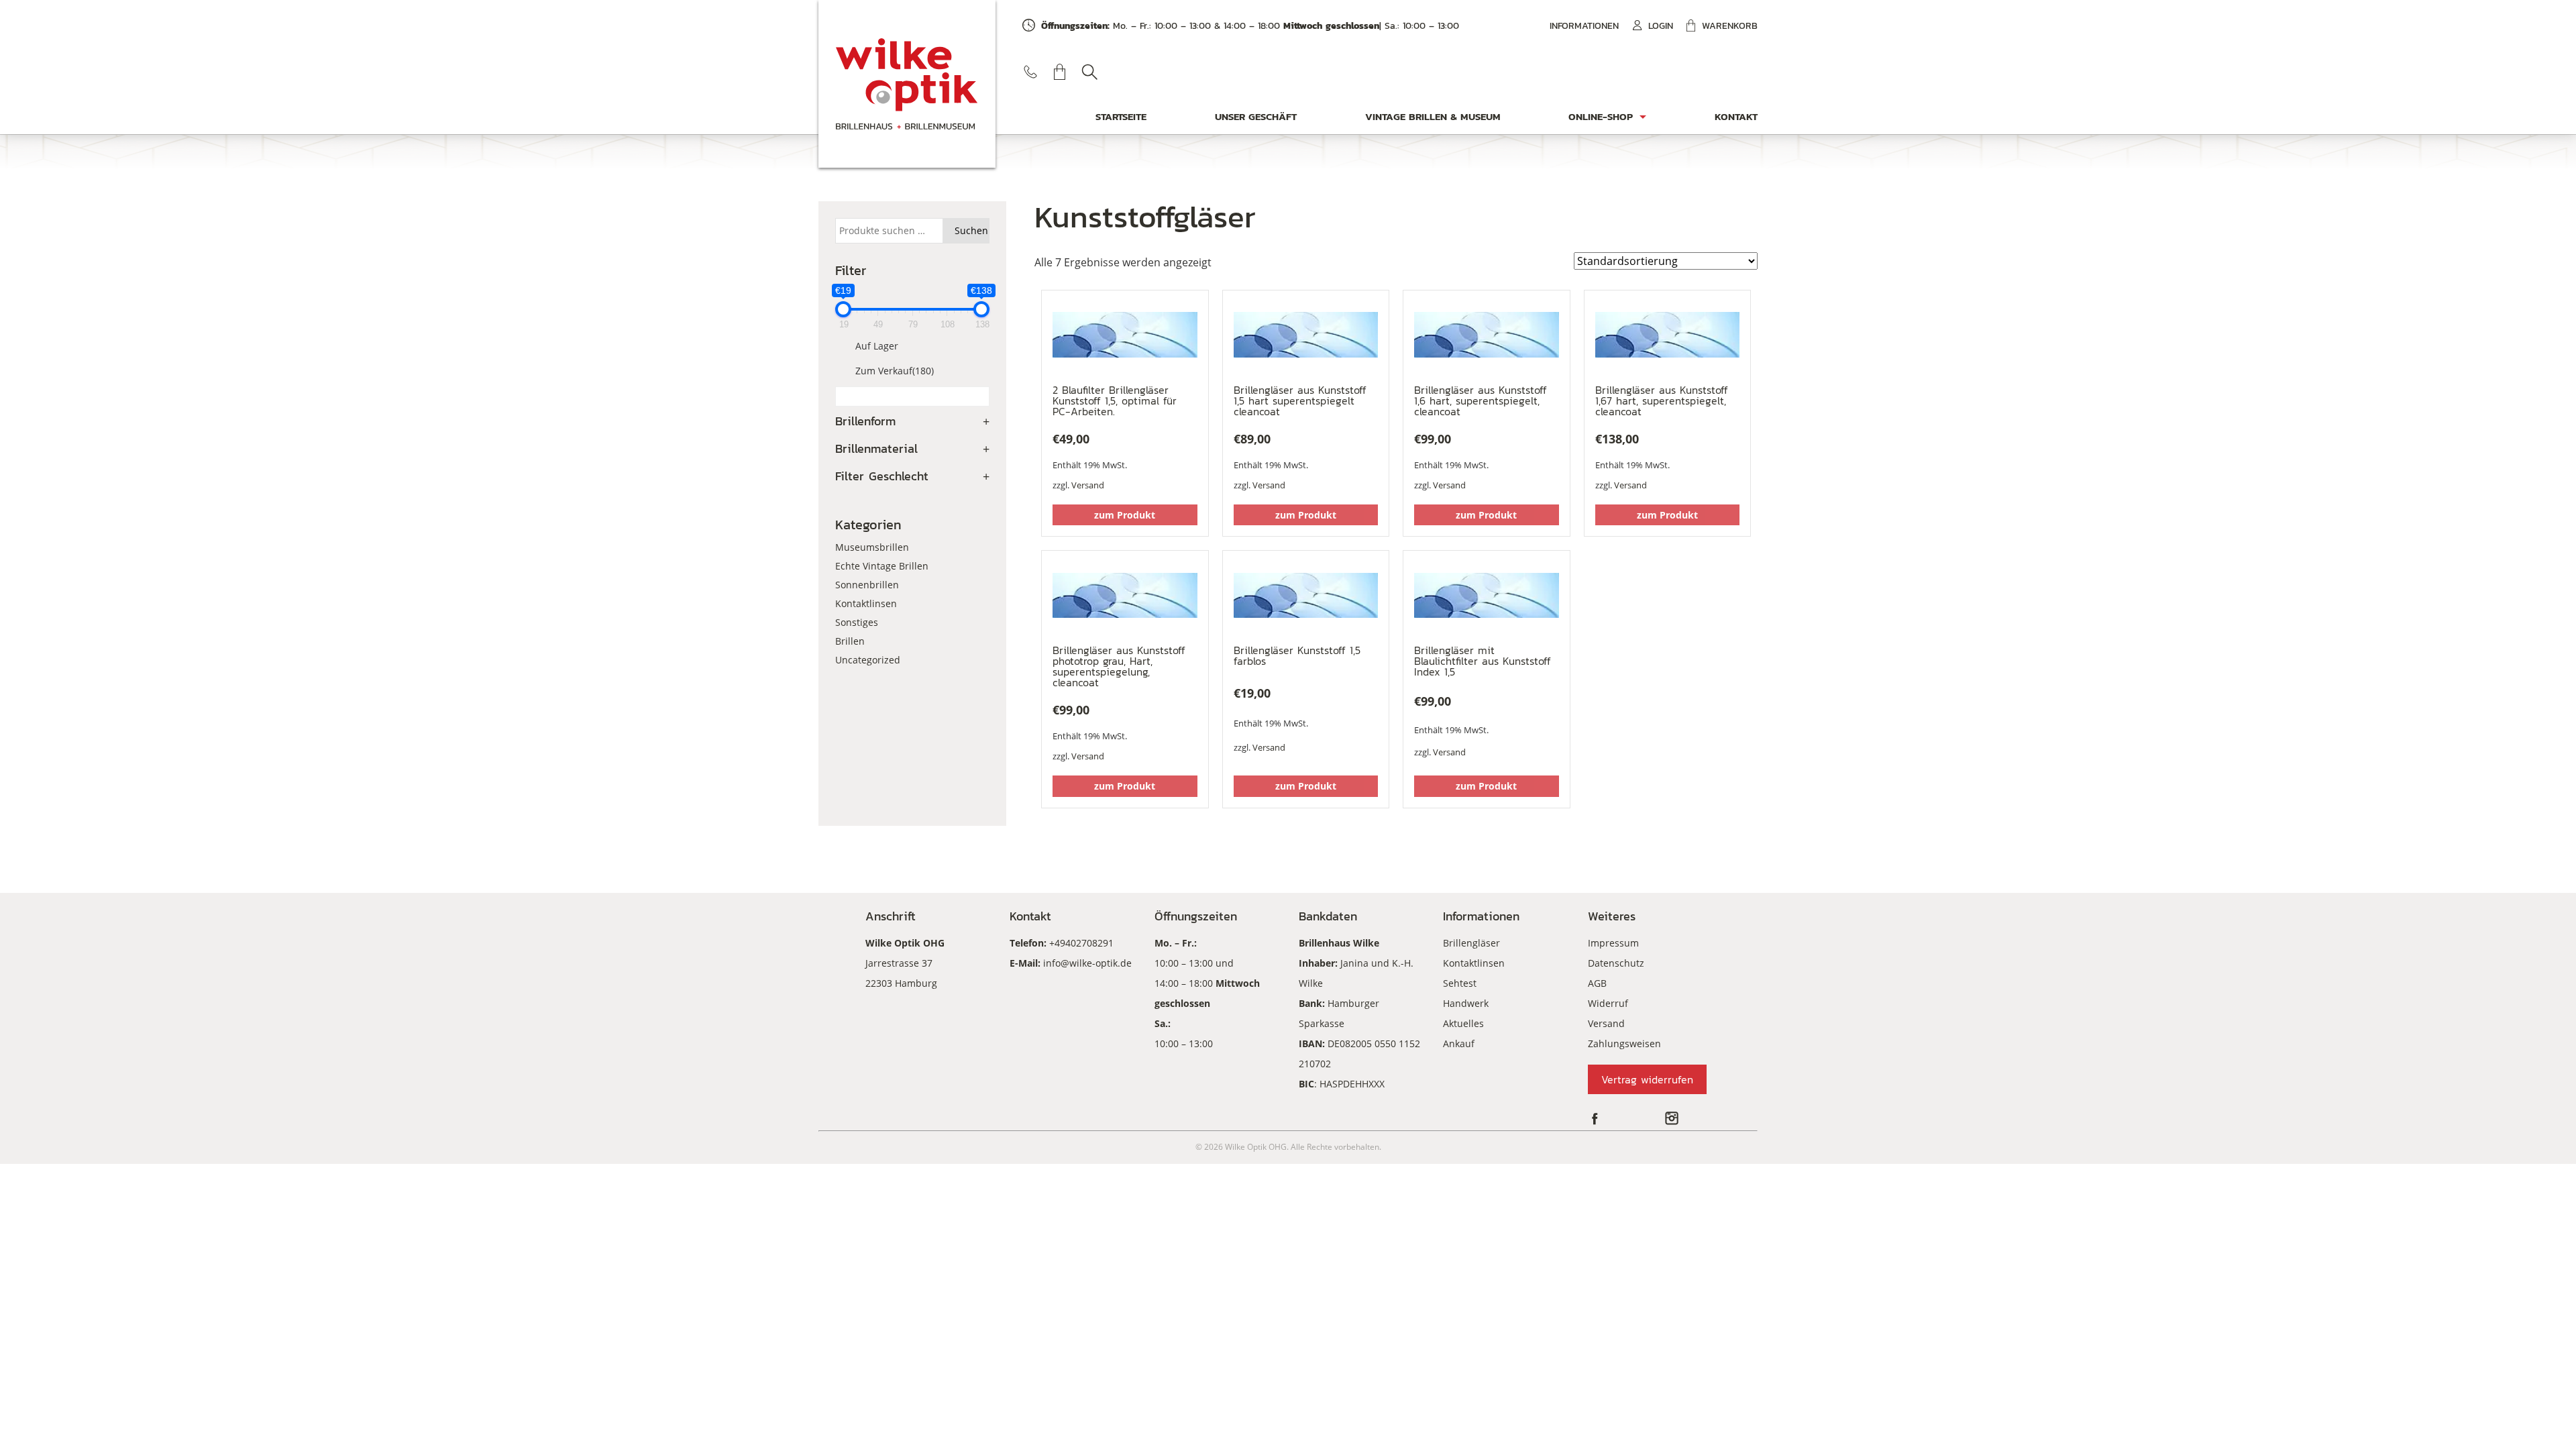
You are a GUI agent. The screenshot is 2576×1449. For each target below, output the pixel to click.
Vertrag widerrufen (1647, 1079)
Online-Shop (1601, 116)
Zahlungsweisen (1624, 1043)
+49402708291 (1081, 943)
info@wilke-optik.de (1087, 963)
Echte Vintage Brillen (882, 566)
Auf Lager (877, 346)
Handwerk (1466, 1003)
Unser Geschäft (1256, 116)
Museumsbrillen (872, 547)
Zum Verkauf (895, 371)
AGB (1597, 983)
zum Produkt (1125, 515)
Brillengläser (1471, 943)
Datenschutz (1616, 963)
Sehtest (1460, 983)
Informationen (1584, 26)
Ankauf (1459, 1043)
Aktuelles (1463, 1023)
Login (1661, 26)
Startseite (1121, 116)
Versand (1088, 485)
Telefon (1030, 72)
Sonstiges (857, 622)
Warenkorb (1730, 26)
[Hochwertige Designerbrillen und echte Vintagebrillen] (907, 84)
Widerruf (1608, 1003)
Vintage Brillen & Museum (1433, 116)
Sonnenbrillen (867, 585)
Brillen (850, 641)
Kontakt (1736, 116)
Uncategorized (868, 660)
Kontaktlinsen (866, 603)
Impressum (1613, 943)
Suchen (1089, 72)
